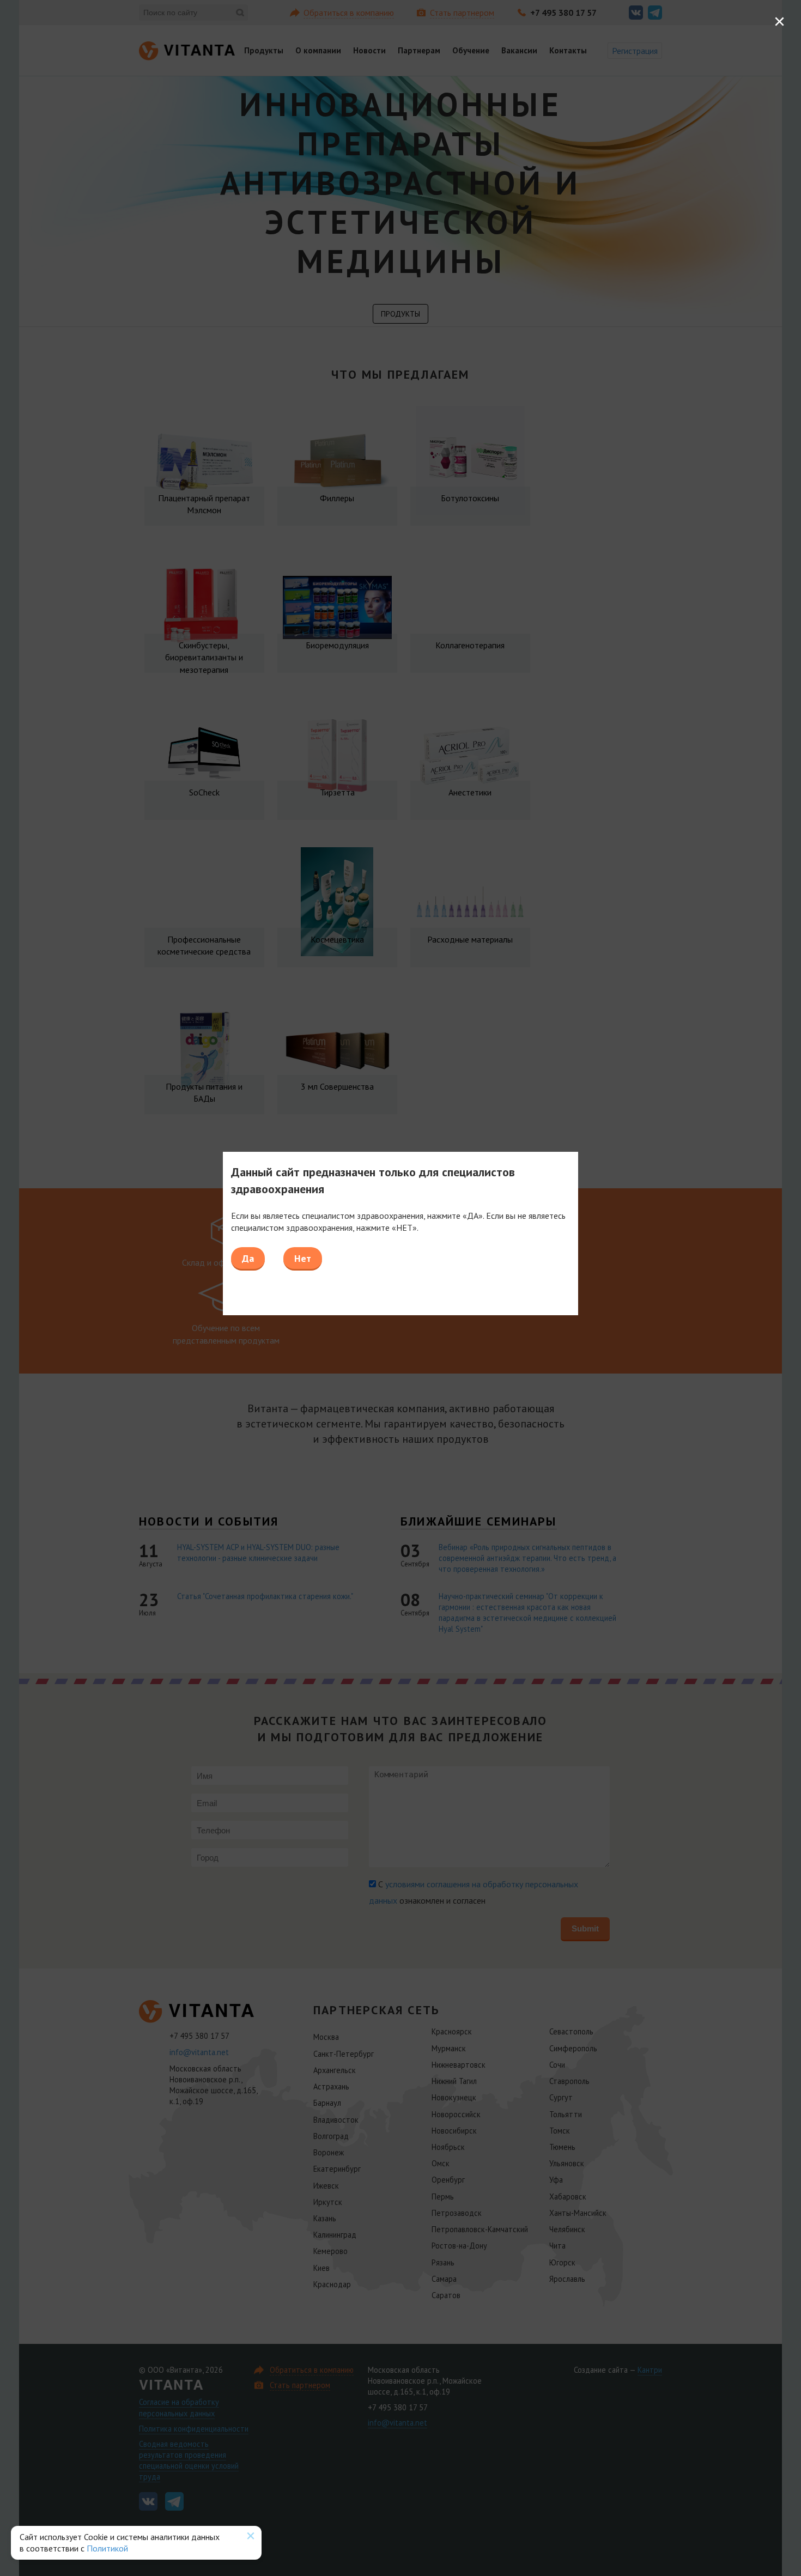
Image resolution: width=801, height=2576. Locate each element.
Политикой (107, 2548)
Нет (303, 1258)
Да (248, 1258)
